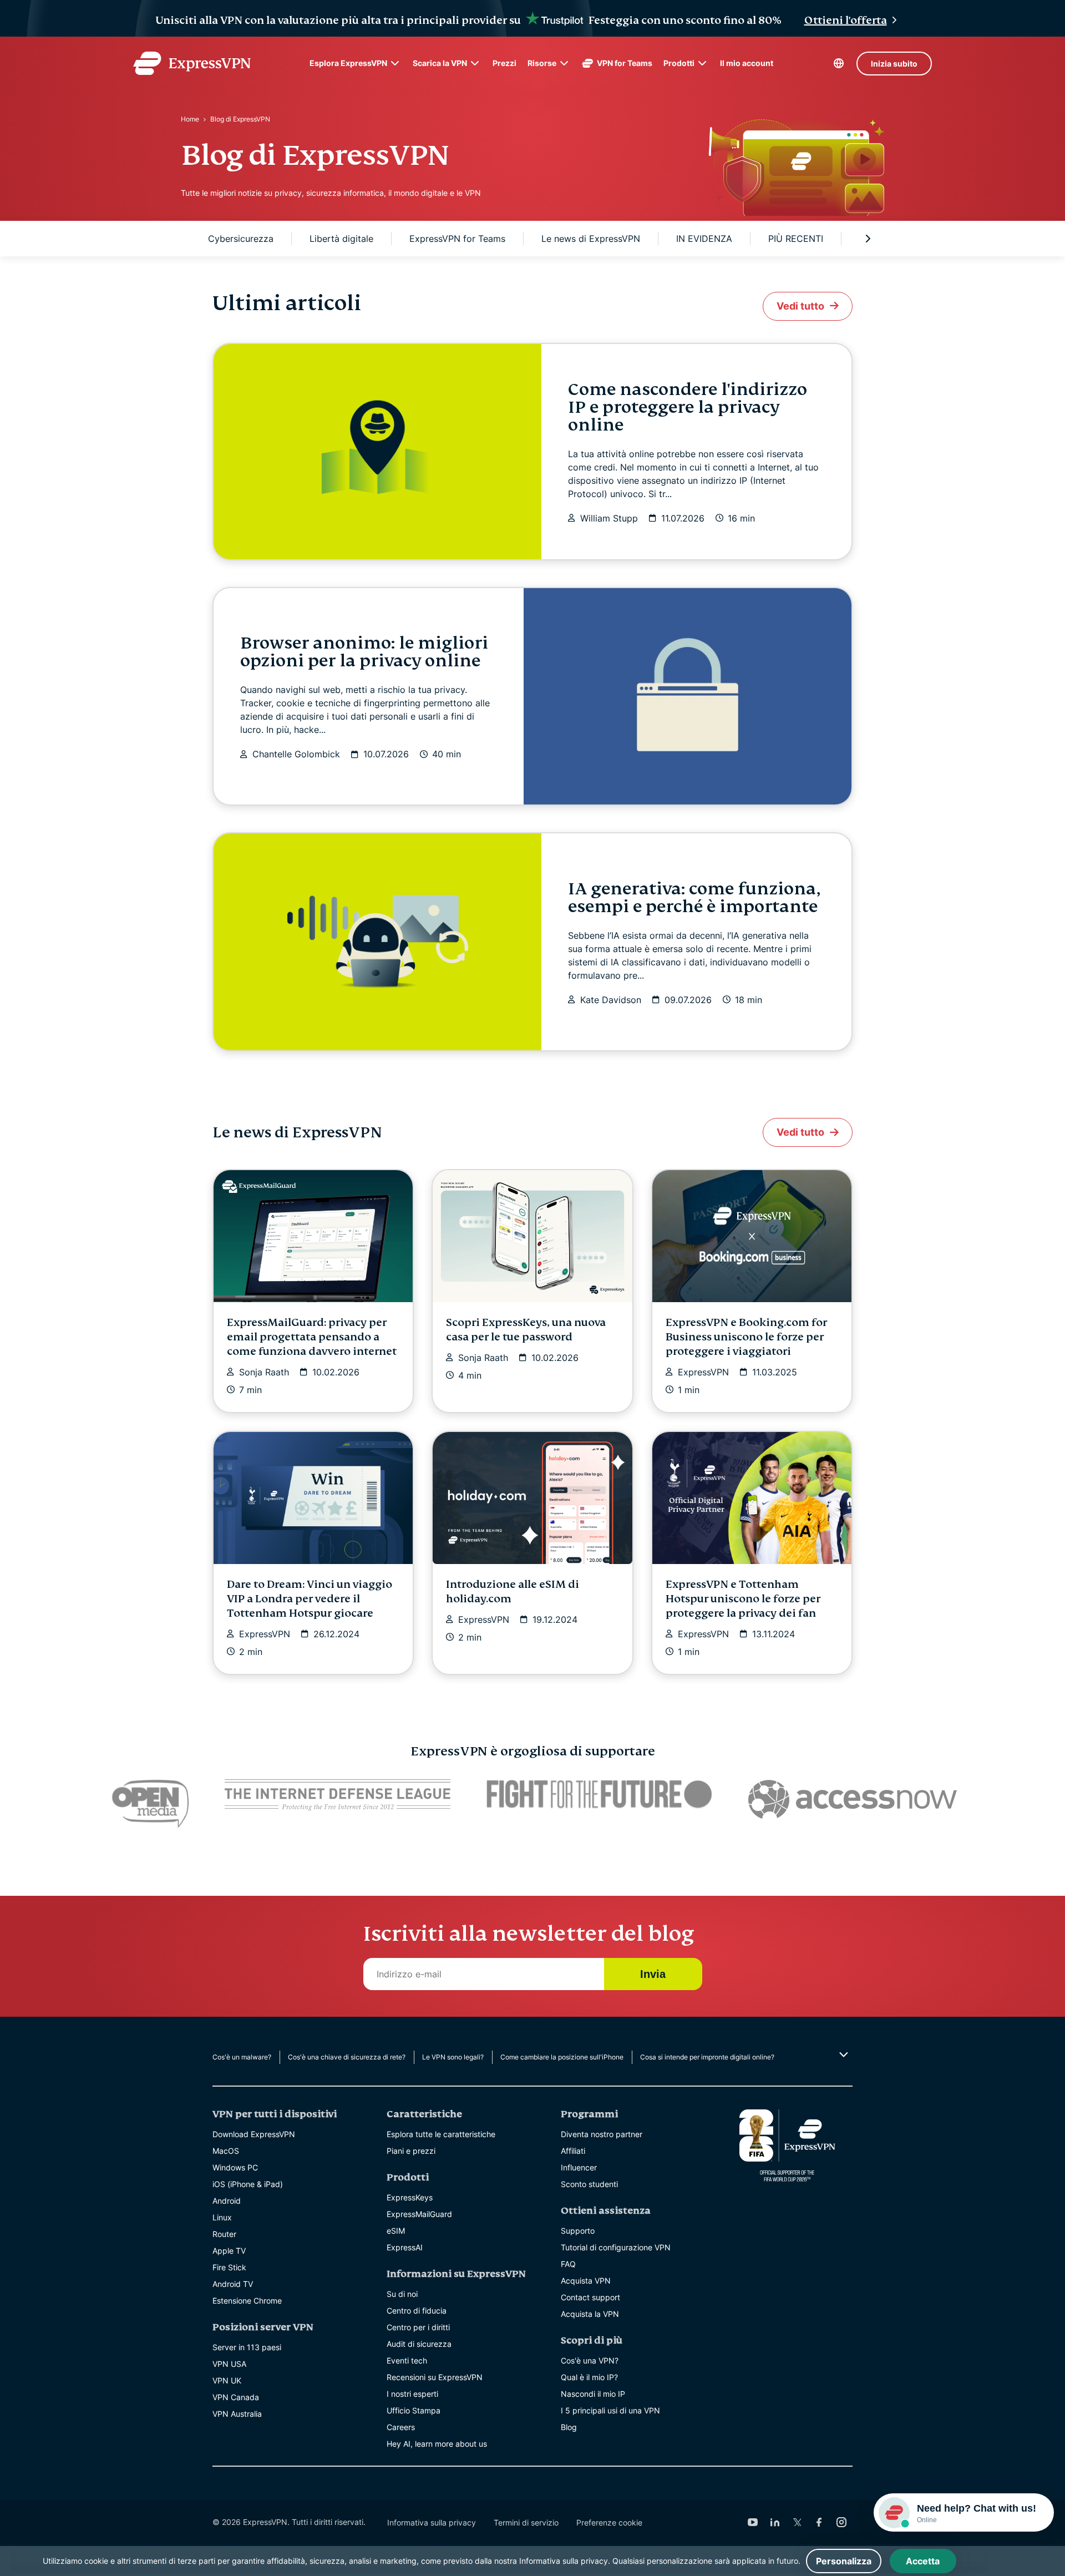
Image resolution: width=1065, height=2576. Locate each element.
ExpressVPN (703, 1372)
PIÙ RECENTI (796, 239)
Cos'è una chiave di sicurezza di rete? (347, 2057)
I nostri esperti (412, 2394)
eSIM (396, 2231)
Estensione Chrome (247, 2301)
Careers (401, 2427)
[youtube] (753, 2522)
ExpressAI (405, 2247)
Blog (569, 2427)
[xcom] (797, 2522)
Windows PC (235, 2167)
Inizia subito (894, 64)
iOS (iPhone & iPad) (248, 2184)
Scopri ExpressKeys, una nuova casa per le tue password (526, 1330)
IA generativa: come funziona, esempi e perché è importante (694, 898)
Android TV (233, 2284)
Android (227, 2201)
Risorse (542, 63)
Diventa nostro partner (602, 2134)
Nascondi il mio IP (593, 2394)
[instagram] (841, 2522)
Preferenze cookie (609, 2522)
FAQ (568, 2264)
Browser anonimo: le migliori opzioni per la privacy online (364, 652)
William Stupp (609, 518)
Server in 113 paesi (247, 2347)
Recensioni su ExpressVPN (435, 2377)
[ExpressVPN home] (192, 63)
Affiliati (573, 2151)
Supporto (578, 2231)
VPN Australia (237, 2414)
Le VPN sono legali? (453, 2057)
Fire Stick (229, 2267)
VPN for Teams (625, 63)
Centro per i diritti (418, 2327)
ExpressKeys (410, 2197)
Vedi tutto (800, 306)
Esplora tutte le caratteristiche (441, 2134)
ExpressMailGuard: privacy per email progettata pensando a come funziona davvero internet (312, 1337)
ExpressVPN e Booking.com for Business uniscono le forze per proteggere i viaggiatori (746, 1337)
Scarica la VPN (440, 63)
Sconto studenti (589, 2184)
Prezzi (504, 63)
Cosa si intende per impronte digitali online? (707, 2057)
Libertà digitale (341, 239)
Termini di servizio (526, 2522)
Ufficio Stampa (414, 2410)
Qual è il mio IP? (589, 2377)
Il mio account (747, 63)
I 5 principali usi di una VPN (610, 2410)
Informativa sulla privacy (432, 2522)
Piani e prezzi (411, 2151)
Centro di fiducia (417, 2311)
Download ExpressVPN (254, 2134)
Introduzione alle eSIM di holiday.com (513, 1591)
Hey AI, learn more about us (437, 2444)
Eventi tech (407, 2360)
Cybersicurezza (241, 239)
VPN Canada (236, 2397)
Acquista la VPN (590, 2314)
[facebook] (819, 2522)
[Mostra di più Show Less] (842, 2054)
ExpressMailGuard (419, 2214)
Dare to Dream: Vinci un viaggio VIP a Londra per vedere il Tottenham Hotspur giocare (310, 1599)
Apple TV (229, 2251)
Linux (222, 2217)
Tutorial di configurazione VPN (616, 2247)
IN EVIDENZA (704, 239)
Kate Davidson (611, 1000)
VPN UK (227, 2380)
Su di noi (402, 2294)
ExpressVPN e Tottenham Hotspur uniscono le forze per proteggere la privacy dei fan (743, 1599)
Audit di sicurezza (419, 2344)
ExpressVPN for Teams (457, 239)
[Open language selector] (839, 63)
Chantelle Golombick (296, 754)
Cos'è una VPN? (590, 2360)
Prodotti (679, 63)
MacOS (226, 2151)
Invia (653, 1974)
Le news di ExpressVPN (591, 239)
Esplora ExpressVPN (348, 63)
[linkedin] (775, 2522)
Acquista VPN (586, 2281)
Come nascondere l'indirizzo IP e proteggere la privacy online (688, 407)
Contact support (590, 2297)
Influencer (579, 2167)
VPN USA (229, 2364)
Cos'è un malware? (242, 2057)
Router (224, 2234)
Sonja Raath (264, 1372)
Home (190, 119)
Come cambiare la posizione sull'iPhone (562, 2057)
